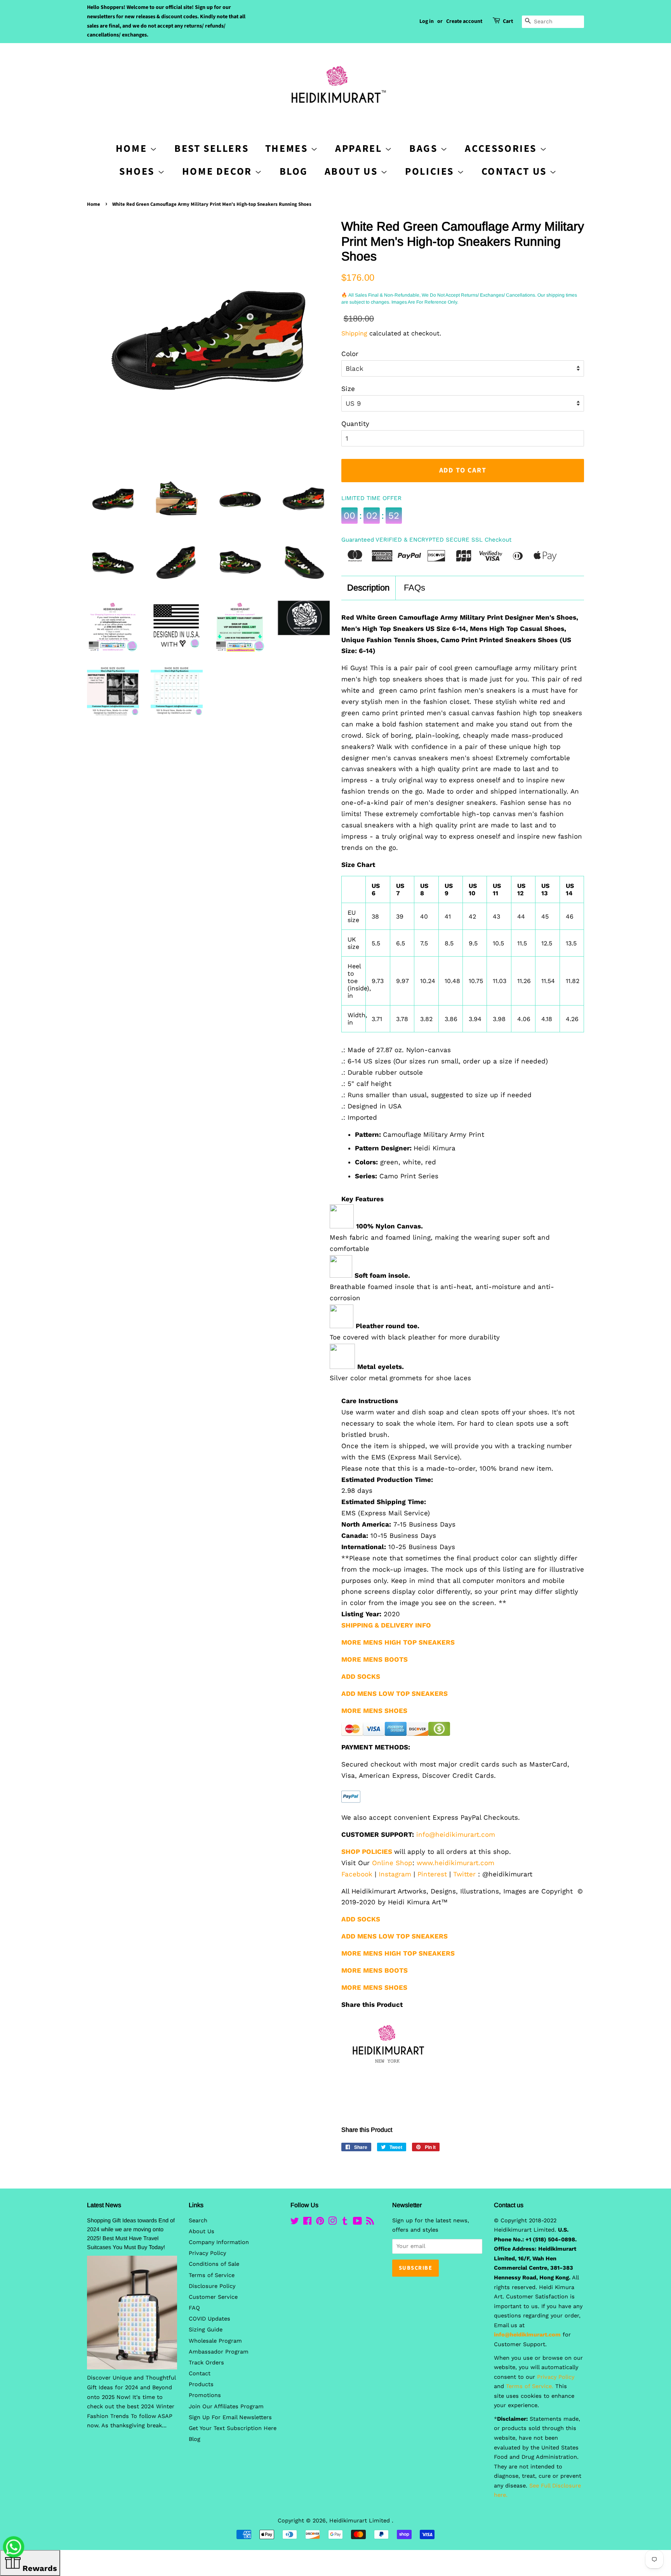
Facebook (357, 1874)
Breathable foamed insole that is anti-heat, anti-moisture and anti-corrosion (442, 1292)
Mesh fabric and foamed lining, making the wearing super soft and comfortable (440, 1243)
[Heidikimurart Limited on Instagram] (332, 2223)
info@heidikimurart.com (456, 1834)
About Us (353, 171)
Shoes (138, 171)
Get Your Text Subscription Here (233, 2428)
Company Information (219, 2242)
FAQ (194, 2308)
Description (368, 588)
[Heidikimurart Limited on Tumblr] (345, 2223)
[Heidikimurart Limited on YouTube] (357, 2223)
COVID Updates (209, 2319)
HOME (133, 149)
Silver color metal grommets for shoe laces (400, 1378)
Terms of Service (212, 2275)
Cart (508, 21)
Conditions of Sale (214, 2264)
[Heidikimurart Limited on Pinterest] (320, 2223)
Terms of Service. (530, 2386)
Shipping (354, 333)
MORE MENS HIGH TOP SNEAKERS (398, 1953)
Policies (431, 171)
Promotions (205, 2395)
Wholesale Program (215, 2341)
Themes (288, 149)
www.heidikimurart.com (455, 1863)
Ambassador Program (219, 2352)
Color (350, 354)
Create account (464, 21)
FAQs (415, 588)
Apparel (360, 149)
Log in (427, 21)
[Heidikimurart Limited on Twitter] (295, 2223)
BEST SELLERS (211, 149)
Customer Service (213, 2297)
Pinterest (432, 1874)
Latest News (104, 2205)
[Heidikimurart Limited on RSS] (370, 2223)
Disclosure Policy (212, 2286)
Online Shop (392, 1863)
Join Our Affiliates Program (226, 2407)
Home (94, 204)
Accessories (502, 149)
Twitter (464, 1874)
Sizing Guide (206, 2330)
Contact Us (516, 171)
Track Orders (206, 2363)
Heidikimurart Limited (361, 2521)
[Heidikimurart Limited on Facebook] (307, 2223)
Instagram (395, 1874)
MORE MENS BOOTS (375, 1970)
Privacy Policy (207, 2253)
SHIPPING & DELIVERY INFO (386, 1625)
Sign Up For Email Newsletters (230, 2417)
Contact (200, 2374)
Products (201, 2384)
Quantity (355, 424)
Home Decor (219, 171)
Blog (294, 171)
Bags (425, 149)
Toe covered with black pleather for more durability (415, 1337)
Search (198, 2221)
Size (348, 389)
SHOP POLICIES (367, 1852)
